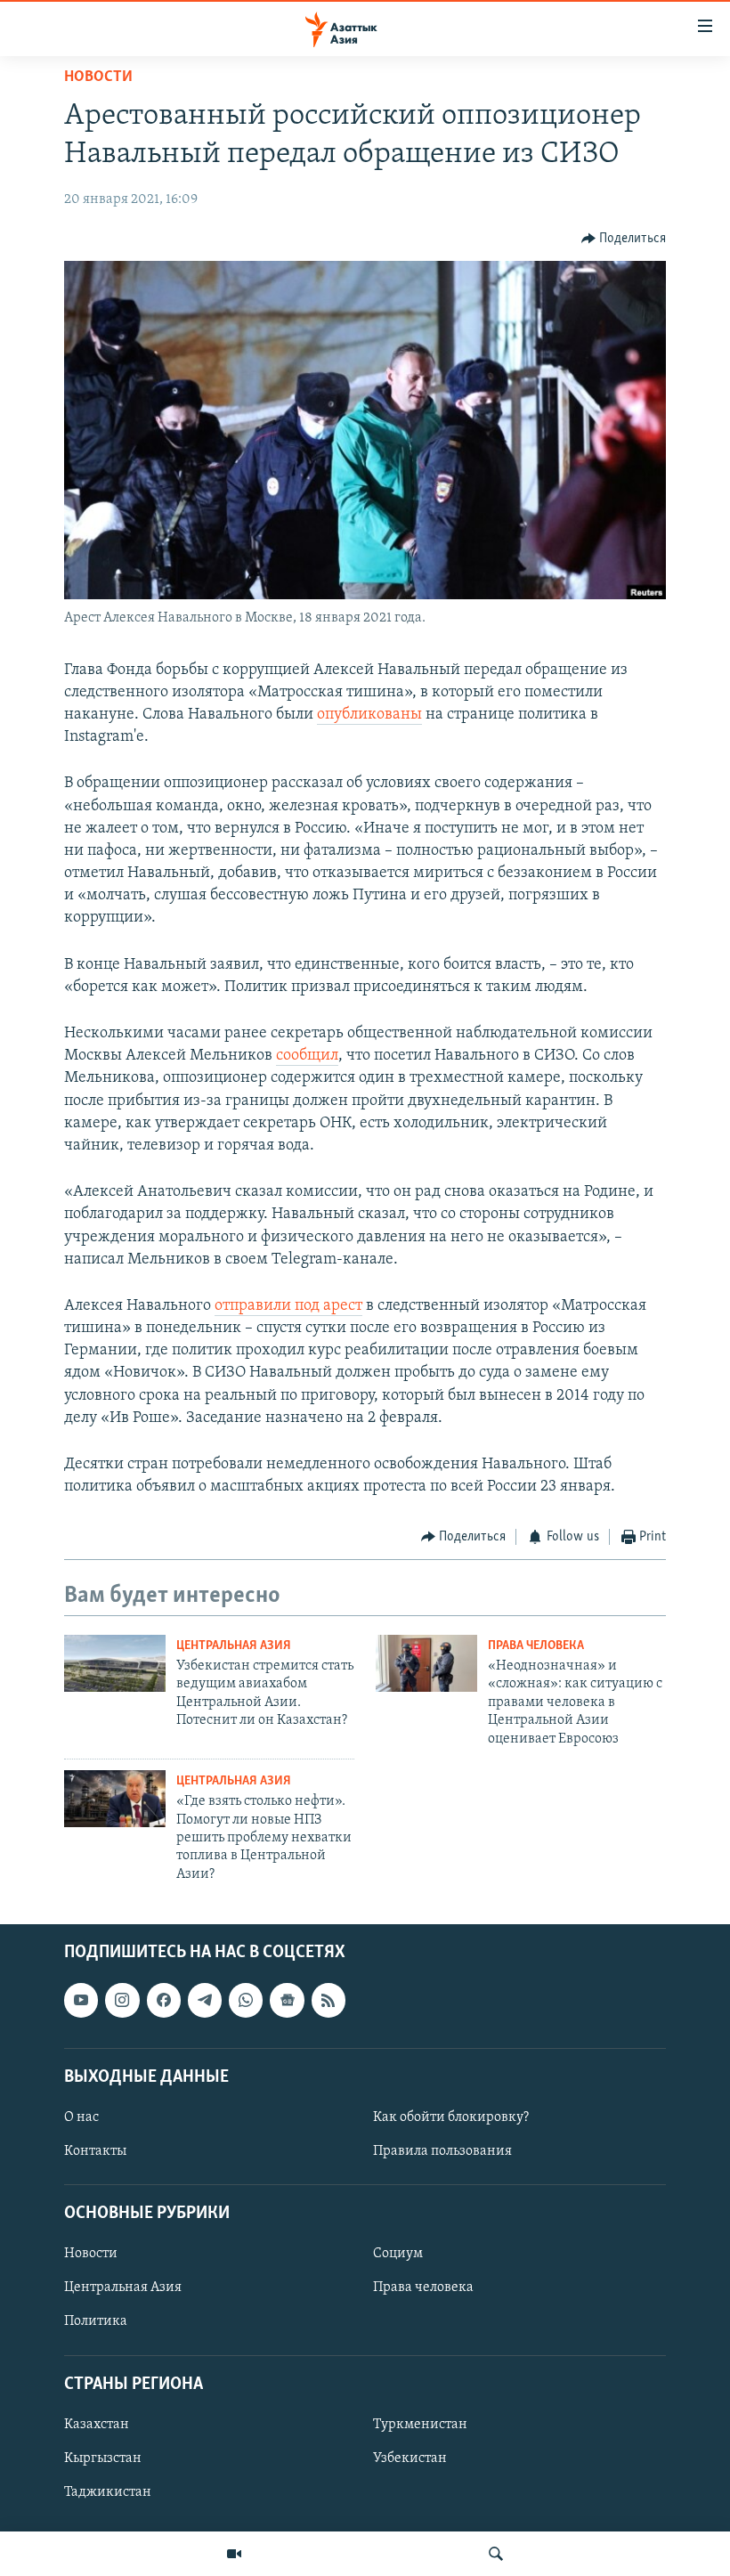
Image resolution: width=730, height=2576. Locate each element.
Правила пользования (442, 2151)
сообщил (307, 1056)
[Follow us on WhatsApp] (246, 2000)
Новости (98, 77)
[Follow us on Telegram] (205, 2000)
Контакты (95, 2151)
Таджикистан (108, 2492)
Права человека (536, 1646)
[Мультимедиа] (234, 2554)
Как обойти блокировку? (451, 2117)
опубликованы (369, 715)
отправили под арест (288, 1306)
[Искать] (496, 2554)
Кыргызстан (103, 2458)
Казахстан (97, 2425)
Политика (96, 2322)
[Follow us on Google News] (287, 2000)
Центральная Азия (234, 1646)
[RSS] (328, 2000)
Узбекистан (410, 2458)
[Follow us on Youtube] (81, 2000)
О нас (81, 2117)
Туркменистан (420, 2425)
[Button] (624, 239)
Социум (398, 2254)
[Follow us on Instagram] (122, 2000)
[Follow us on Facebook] (164, 2000)
